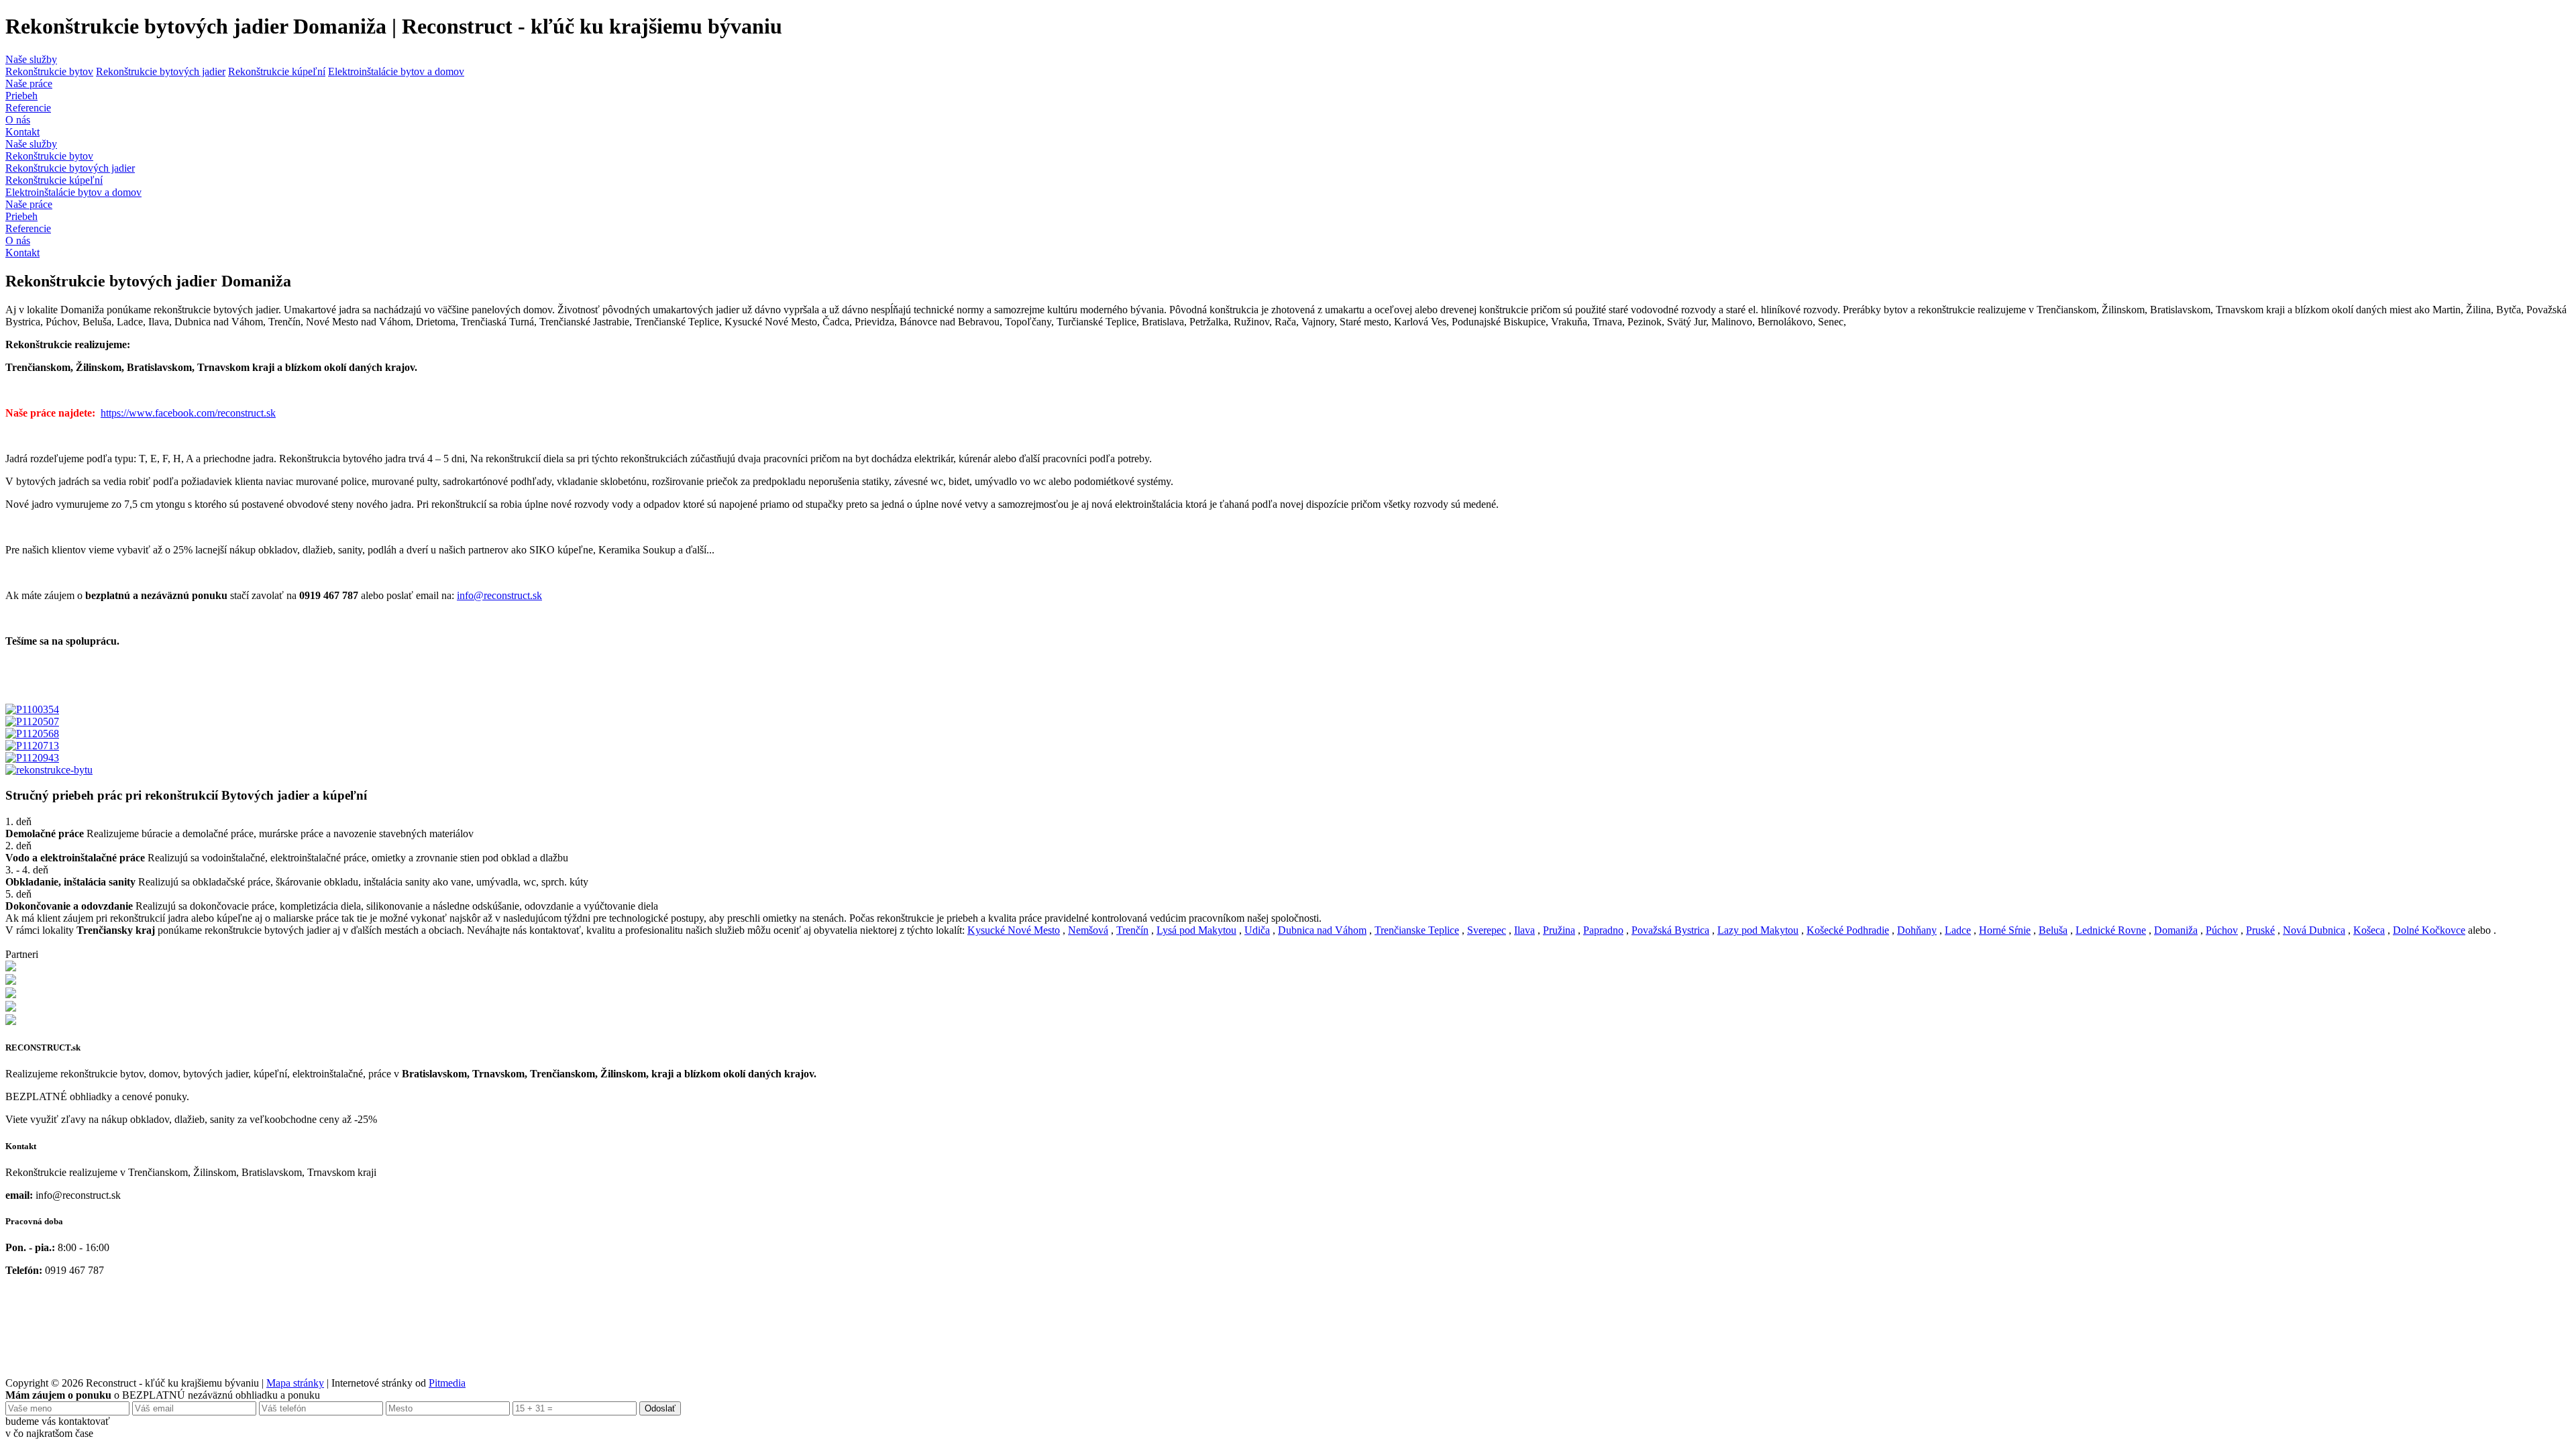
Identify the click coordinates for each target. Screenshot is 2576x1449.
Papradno (1603, 930)
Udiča (1257, 930)
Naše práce (29, 84)
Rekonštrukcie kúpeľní (277, 71)
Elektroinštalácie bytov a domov (396, 71)
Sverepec (1487, 930)
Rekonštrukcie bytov (49, 71)
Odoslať (660, 1408)
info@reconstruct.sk (499, 595)
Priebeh (21, 96)
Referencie (28, 108)
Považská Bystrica (1670, 930)
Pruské (2260, 930)
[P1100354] (32, 709)
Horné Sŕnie (2005, 930)
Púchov (2222, 930)
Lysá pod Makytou (1196, 930)
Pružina (1559, 930)
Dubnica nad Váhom (1322, 930)
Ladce (1958, 930)
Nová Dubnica (2314, 930)
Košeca (2369, 930)
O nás (18, 120)
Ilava (1524, 930)
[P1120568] (32, 734)
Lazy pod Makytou (1758, 930)
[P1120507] (32, 721)
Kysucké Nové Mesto (1014, 930)
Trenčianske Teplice (1417, 930)
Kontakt (22, 132)
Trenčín (1132, 930)
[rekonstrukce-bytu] (49, 770)
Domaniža (2176, 930)
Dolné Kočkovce (2429, 930)
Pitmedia (447, 1383)
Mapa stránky (295, 1383)
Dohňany (1917, 930)
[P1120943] (32, 758)
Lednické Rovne (2111, 930)
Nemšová (1088, 930)
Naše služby (31, 59)
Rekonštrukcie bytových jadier (161, 71)
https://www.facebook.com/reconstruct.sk (188, 413)
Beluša (2053, 930)
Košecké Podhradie (1848, 930)
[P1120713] (32, 746)
